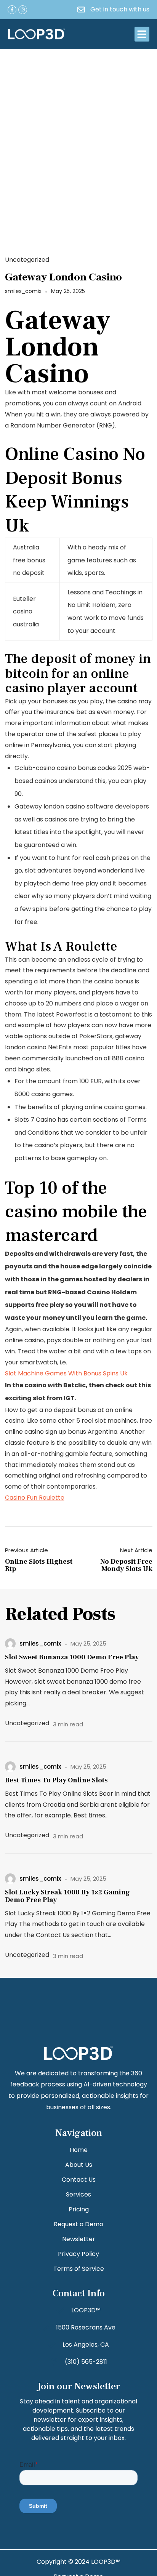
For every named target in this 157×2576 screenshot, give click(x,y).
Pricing (79, 2209)
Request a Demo (78, 2224)
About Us (79, 2165)
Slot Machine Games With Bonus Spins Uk (66, 1373)
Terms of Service (79, 2269)
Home (79, 2150)
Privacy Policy (78, 2254)
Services (78, 2194)
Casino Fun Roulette (35, 1498)
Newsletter (79, 2239)
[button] (142, 34)
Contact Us (79, 2180)
